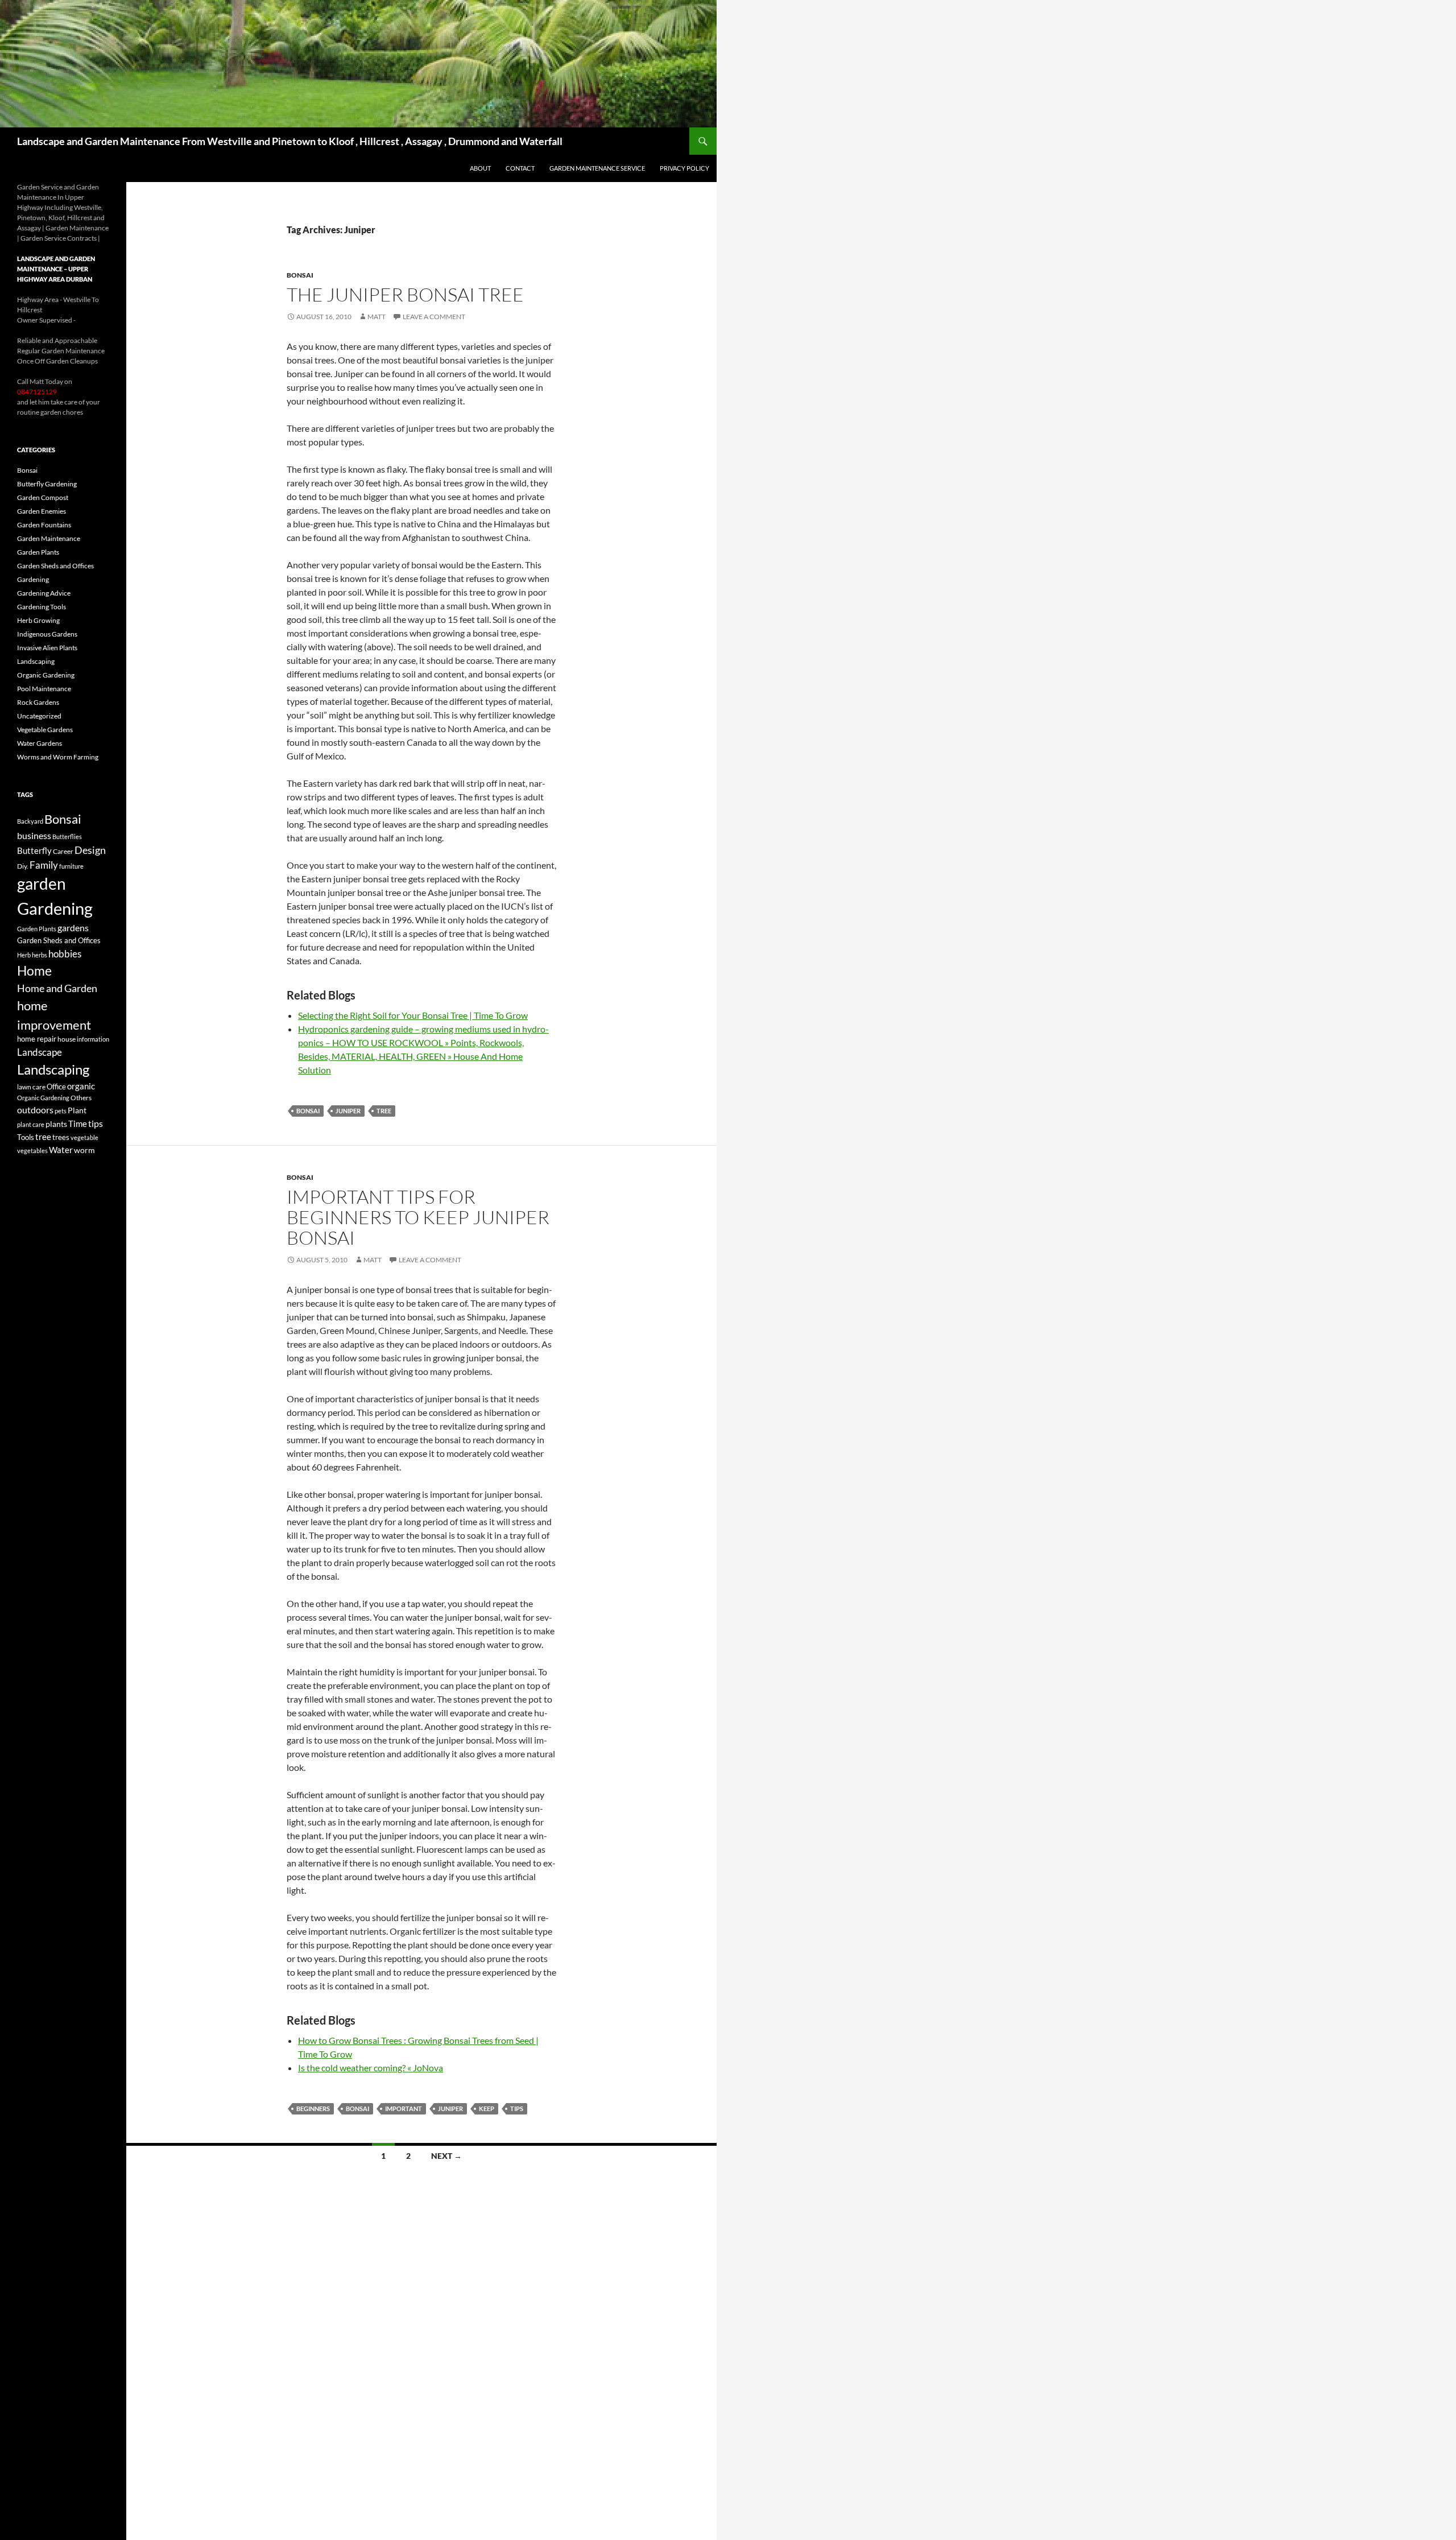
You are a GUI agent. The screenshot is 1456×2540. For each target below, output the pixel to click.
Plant (77, 1110)
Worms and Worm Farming (58, 757)
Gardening (33, 579)
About (480, 168)
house (67, 1039)
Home (34, 970)
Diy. (23, 866)
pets (61, 1111)
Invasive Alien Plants (47, 648)
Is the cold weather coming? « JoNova (371, 2068)
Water (61, 1150)
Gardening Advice (44, 593)
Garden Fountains (44, 525)
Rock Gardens (38, 702)
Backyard (30, 821)
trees (61, 1137)
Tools (26, 1137)
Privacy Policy (684, 168)
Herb (24, 955)
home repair (37, 1039)
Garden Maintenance (49, 538)
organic (81, 1086)
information (93, 1039)
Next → (446, 2156)
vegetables (32, 1151)
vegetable (84, 1137)
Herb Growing (38, 620)
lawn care (31, 1087)
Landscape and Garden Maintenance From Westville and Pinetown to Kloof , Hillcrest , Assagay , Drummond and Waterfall (290, 141)
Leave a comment (434, 317)
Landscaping (36, 661)
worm (84, 1150)
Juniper (348, 1111)
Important (404, 2109)
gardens (73, 928)
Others (81, 1098)
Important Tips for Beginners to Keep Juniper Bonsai (418, 1217)
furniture (71, 866)
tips (517, 2109)
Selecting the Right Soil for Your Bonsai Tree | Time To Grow (413, 1015)
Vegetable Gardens (45, 730)
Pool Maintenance (44, 689)
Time (78, 1124)
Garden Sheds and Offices (55, 566)
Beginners (313, 2109)
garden (42, 883)
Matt (377, 317)
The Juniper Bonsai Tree (405, 294)
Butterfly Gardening (47, 484)
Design (90, 850)
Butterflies (67, 837)
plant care (31, 1124)
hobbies (65, 954)
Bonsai (300, 275)
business (34, 836)
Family (44, 865)
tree (384, 1111)
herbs (40, 955)
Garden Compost (43, 497)
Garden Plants (38, 552)
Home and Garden (57, 988)
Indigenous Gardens (47, 634)
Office (56, 1087)
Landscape (40, 1052)
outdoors (35, 1110)
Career (63, 851)
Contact (520, 168)
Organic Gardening (46, 675)
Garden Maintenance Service (597, 168)
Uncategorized (39, 716)
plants (56, 1124)
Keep (487, 2109)
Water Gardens (40, 743)
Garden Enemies (42, 511)
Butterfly (34, 850)
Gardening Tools (42, 607)
